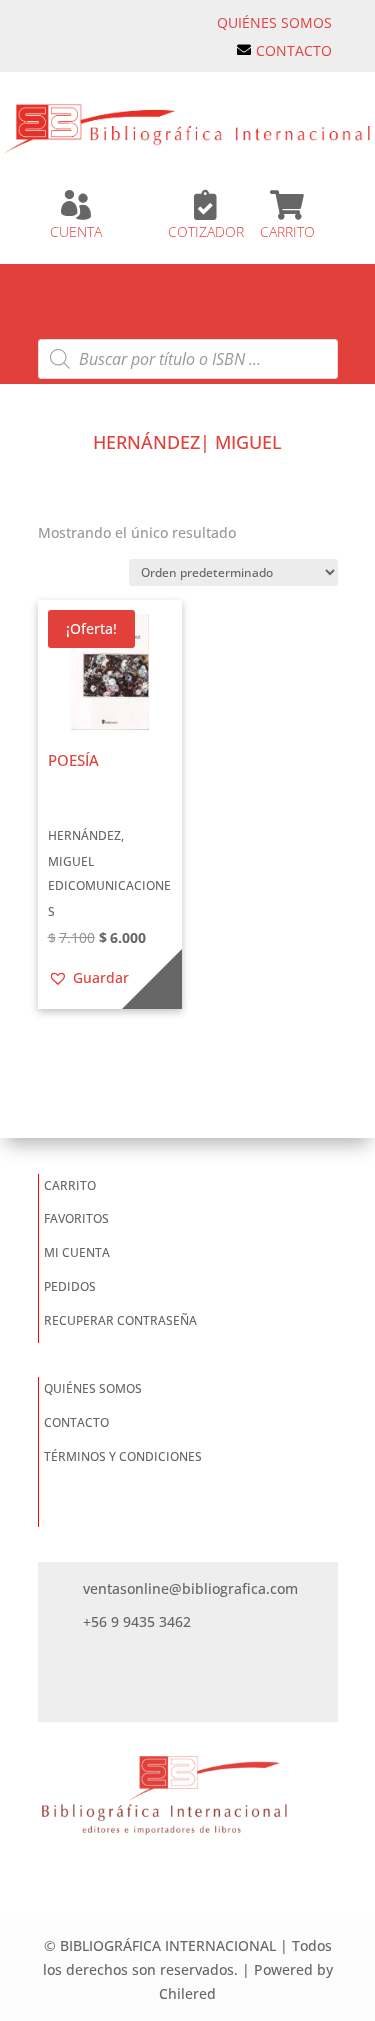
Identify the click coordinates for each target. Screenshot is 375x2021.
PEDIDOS (70, 1286)
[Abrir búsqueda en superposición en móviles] (188, 359)
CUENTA (76, 231)
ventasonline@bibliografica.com (190, 1588)
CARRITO (287, 231)
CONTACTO (294, 50)
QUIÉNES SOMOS (274, 22)
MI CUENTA (77, 1252)
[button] (88, 978)
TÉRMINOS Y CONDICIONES (123, 1456)
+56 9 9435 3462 (137, 1621)
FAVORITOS (76, 1218)
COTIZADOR (206, 231)
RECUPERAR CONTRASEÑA (120, 1320)
